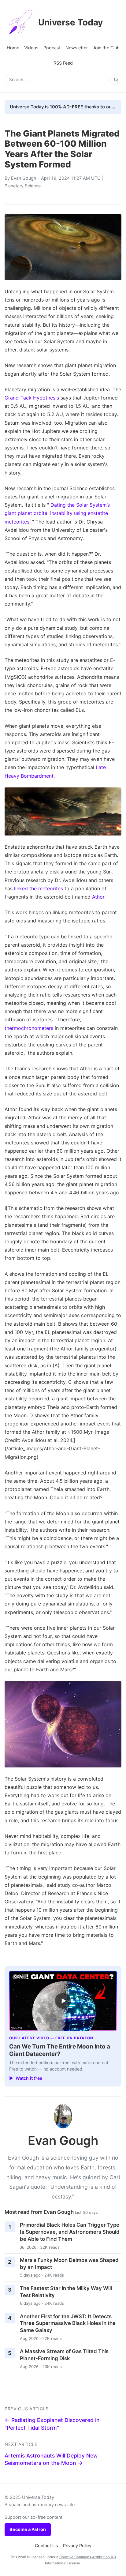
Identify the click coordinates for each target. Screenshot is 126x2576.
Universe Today (70, 22)
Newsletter (77, 48)
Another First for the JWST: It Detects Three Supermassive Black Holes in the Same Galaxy (68, 2323)
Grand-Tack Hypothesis (32, 398)
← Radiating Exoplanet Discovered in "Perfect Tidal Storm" (52, 2424)
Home (13, 48)
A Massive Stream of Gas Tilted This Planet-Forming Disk (64, 2355)
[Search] (116, 80)
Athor (98, 897)
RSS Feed (63, 63)
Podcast (52, 48)
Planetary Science (23, 186)
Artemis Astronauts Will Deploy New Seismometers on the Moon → (51, 2459)
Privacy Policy (77, 2546)
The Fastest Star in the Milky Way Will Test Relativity (66, 2292)
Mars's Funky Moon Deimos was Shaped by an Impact (69, 2264)
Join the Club (106, 48)
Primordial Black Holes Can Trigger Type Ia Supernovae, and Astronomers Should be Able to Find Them (70, 2232)
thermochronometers (29, 1028)
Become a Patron (28, 2529)
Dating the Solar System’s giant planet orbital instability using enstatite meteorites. (57, 513)
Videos (31, 48)
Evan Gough (24, 178)
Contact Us (46, 2546)
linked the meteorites (39, 888)
